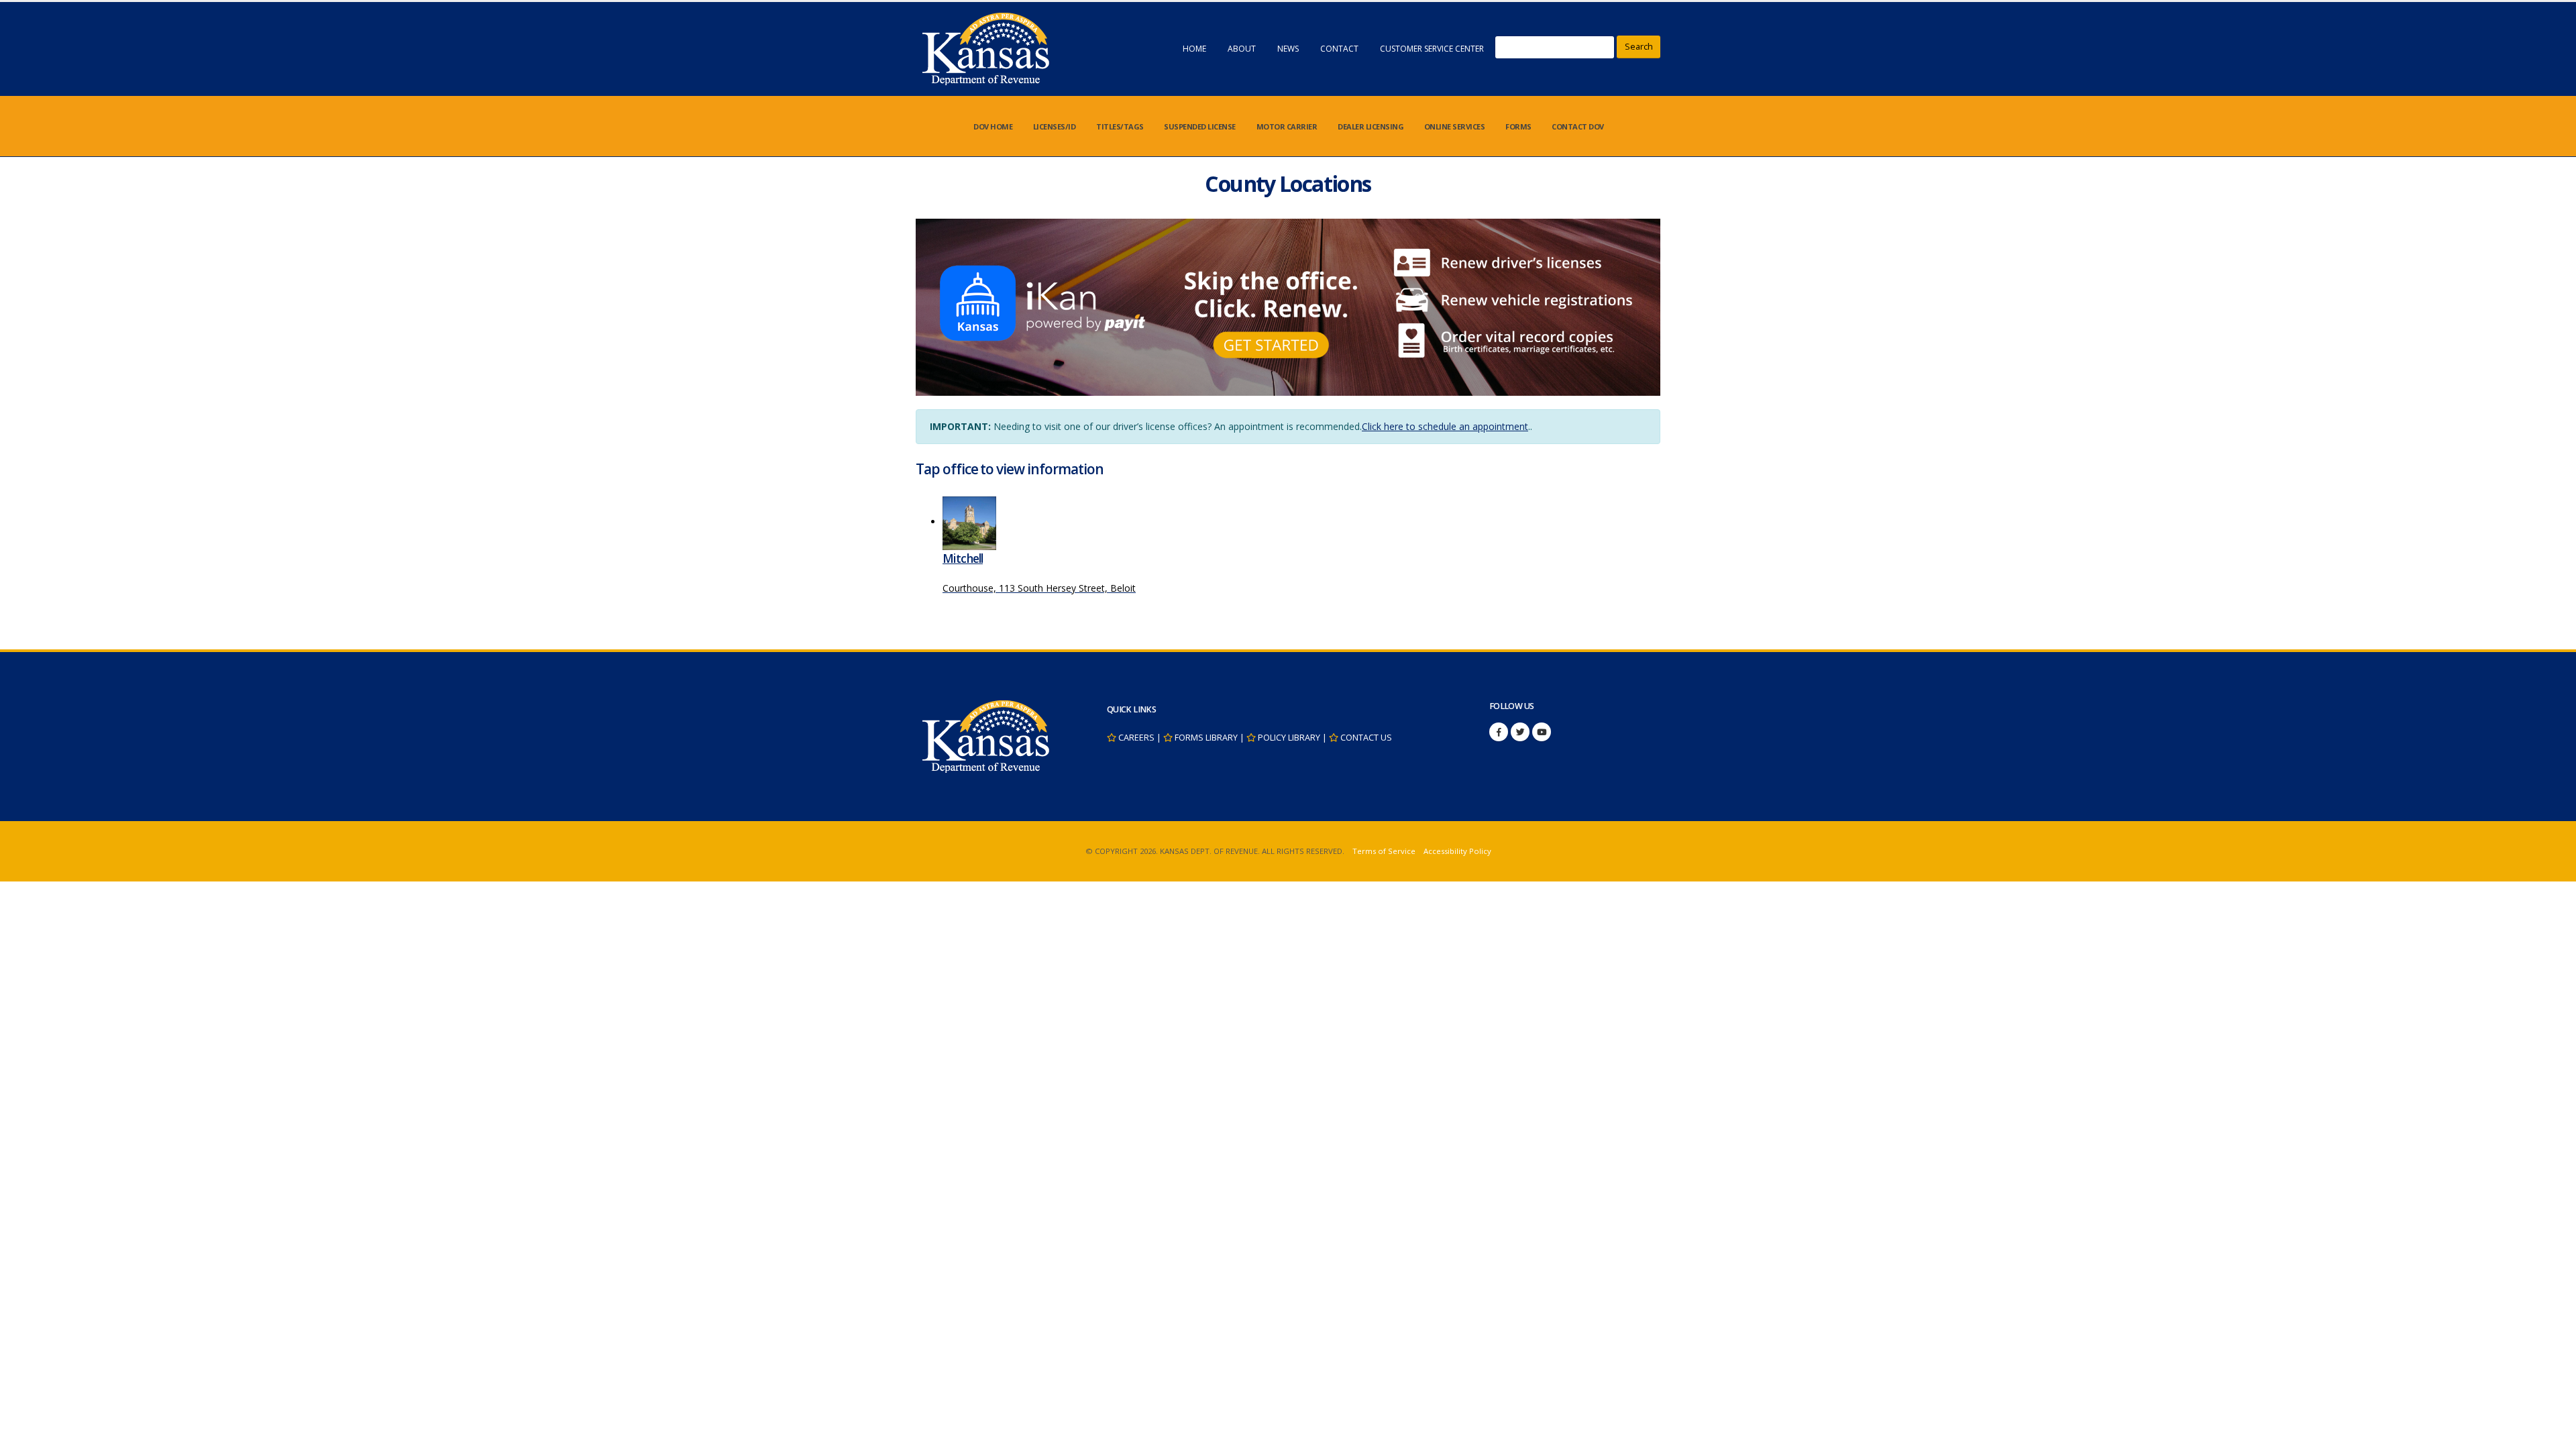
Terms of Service (1384, 851)
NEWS (1288, 49)
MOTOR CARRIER (1287, 126)
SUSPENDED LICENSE (1200, 126)
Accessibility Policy (1457, 851)
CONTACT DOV (1578, 126)
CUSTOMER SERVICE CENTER (1432, 49)
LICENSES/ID (1055, 126)
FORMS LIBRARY (1206, 738)
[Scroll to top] (2553, 1434)
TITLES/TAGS (1120, 126)
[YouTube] (1542, 732)
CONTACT (1339, 49)
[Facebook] (1499, 732)
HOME (1194, 49)
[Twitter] (1520, 732)
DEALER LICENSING (1371, 126)
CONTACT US (1366, 738)
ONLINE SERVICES (1455, 126)
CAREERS (1136, 738)
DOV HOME (993, 126)
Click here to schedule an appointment (1445, 426)
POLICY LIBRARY (1289, 738)
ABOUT (1242, 49)
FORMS (1518, 126)
